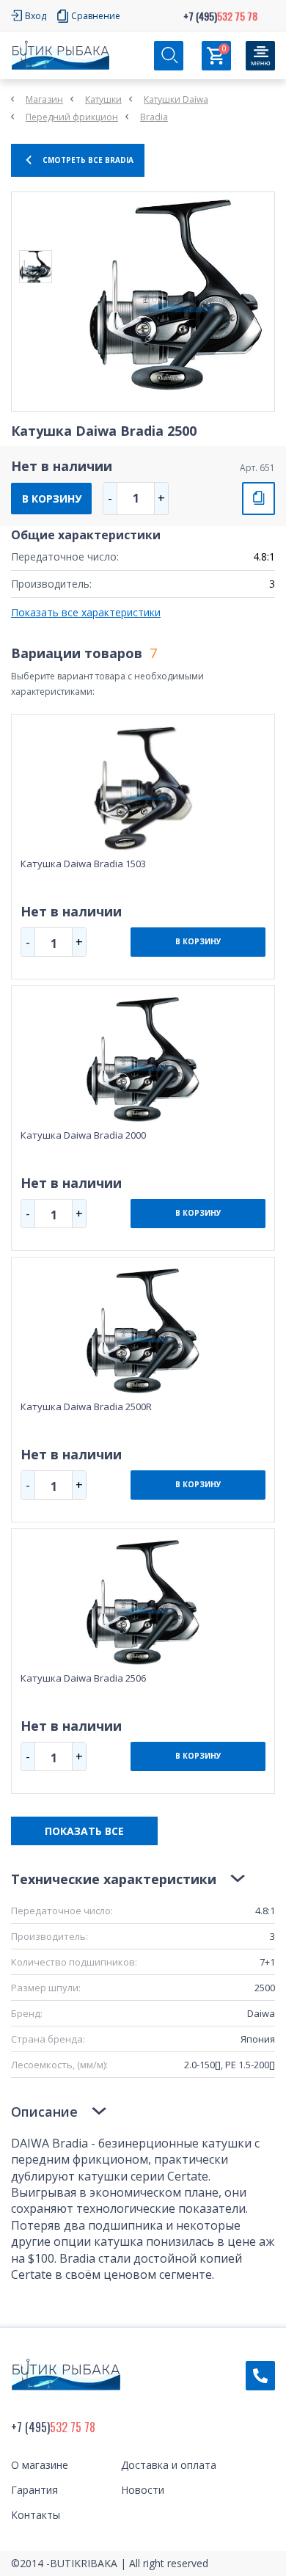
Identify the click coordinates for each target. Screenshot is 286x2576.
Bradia (154, 117)
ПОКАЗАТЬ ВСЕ (84, 1831)
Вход (36, 16)
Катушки (103, 99)
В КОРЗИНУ (52, 499)
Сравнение (96, 16)
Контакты (36, 2515)
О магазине (40, 2465)
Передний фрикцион (72, 117)
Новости (143, 2490)
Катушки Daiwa (176, 99)
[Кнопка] (260, 56)
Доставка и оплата (169, 2465)
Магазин (44, 99)
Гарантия (34, 2490)
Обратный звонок (260, 2376)
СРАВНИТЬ (258, 499)
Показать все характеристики (86, 612)
